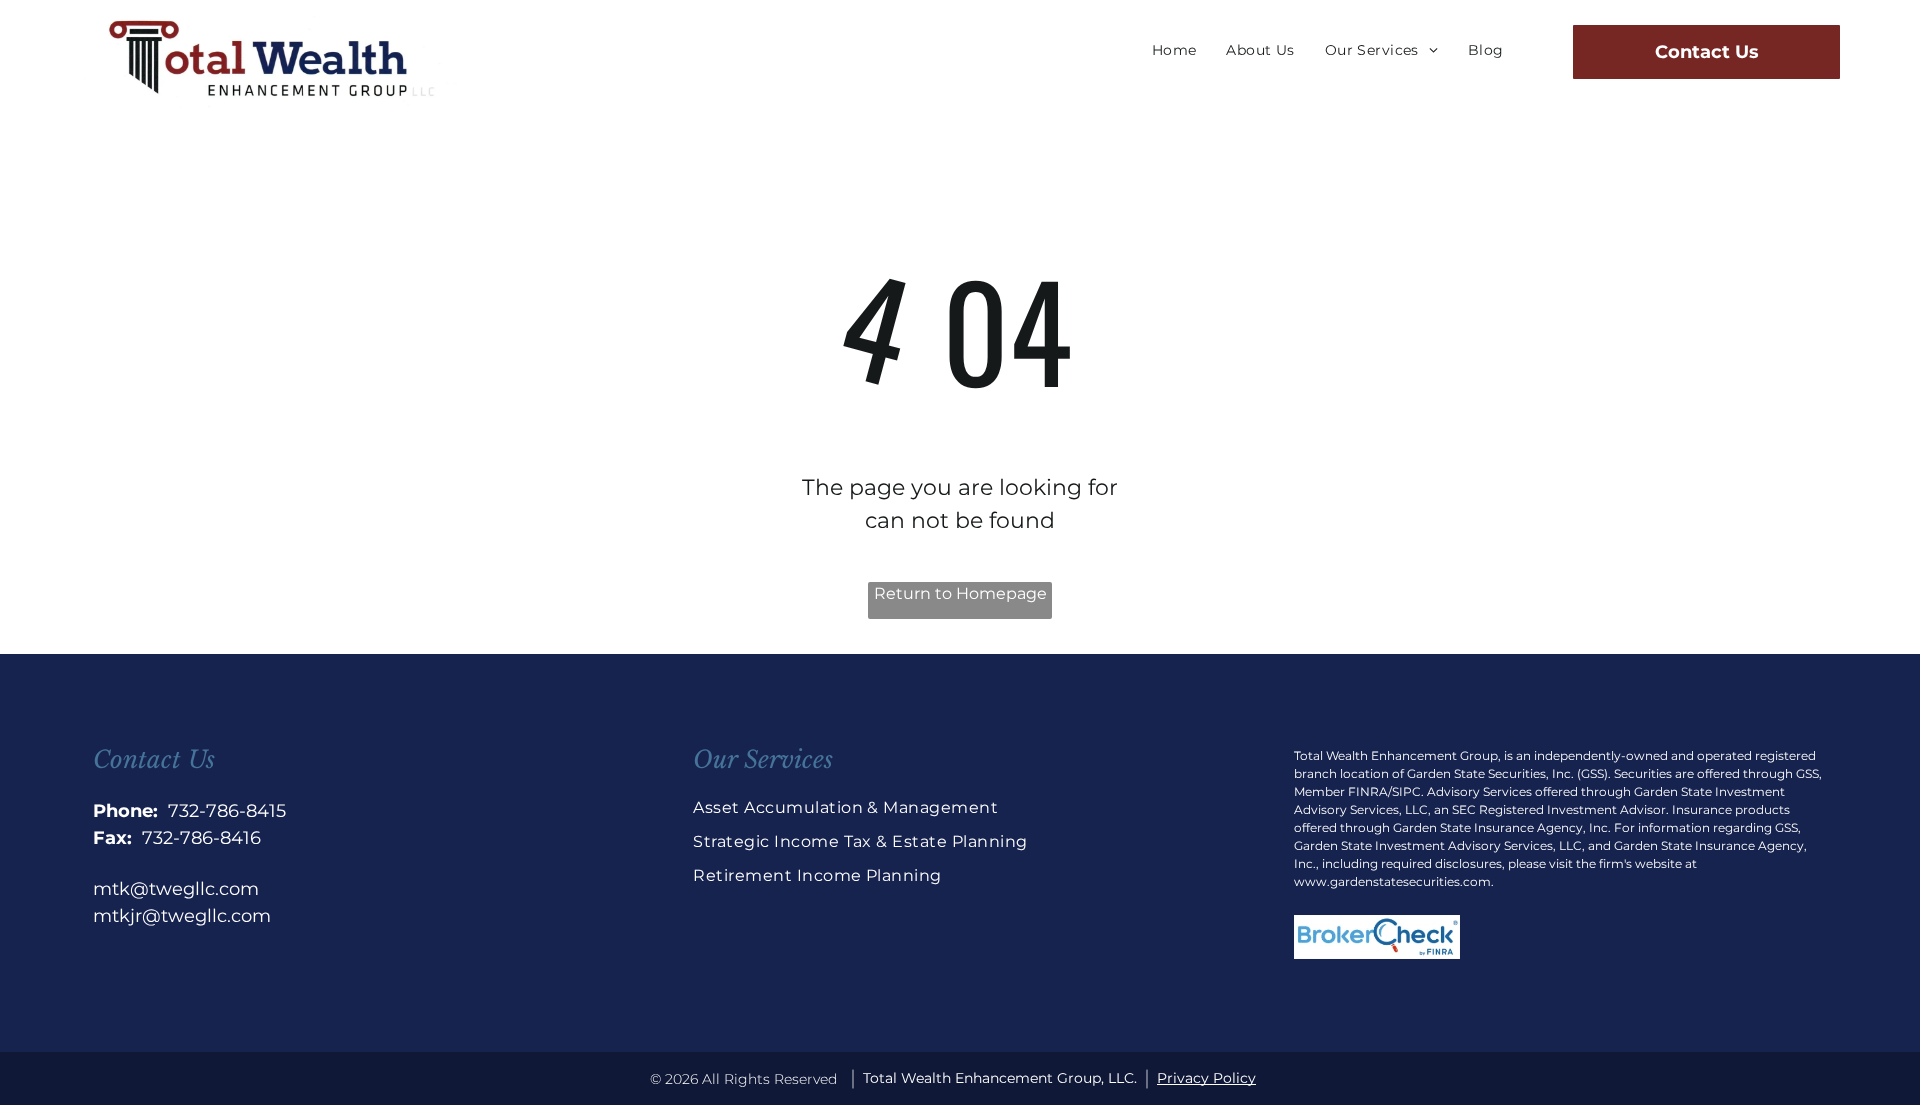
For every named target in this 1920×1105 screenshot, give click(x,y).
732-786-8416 (201, 838)
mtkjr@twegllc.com (182, 916)
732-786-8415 (227, 811)
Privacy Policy (1206, 1078)
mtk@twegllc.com (176, 889)
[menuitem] (1174, 50)
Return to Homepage (960, 593)
